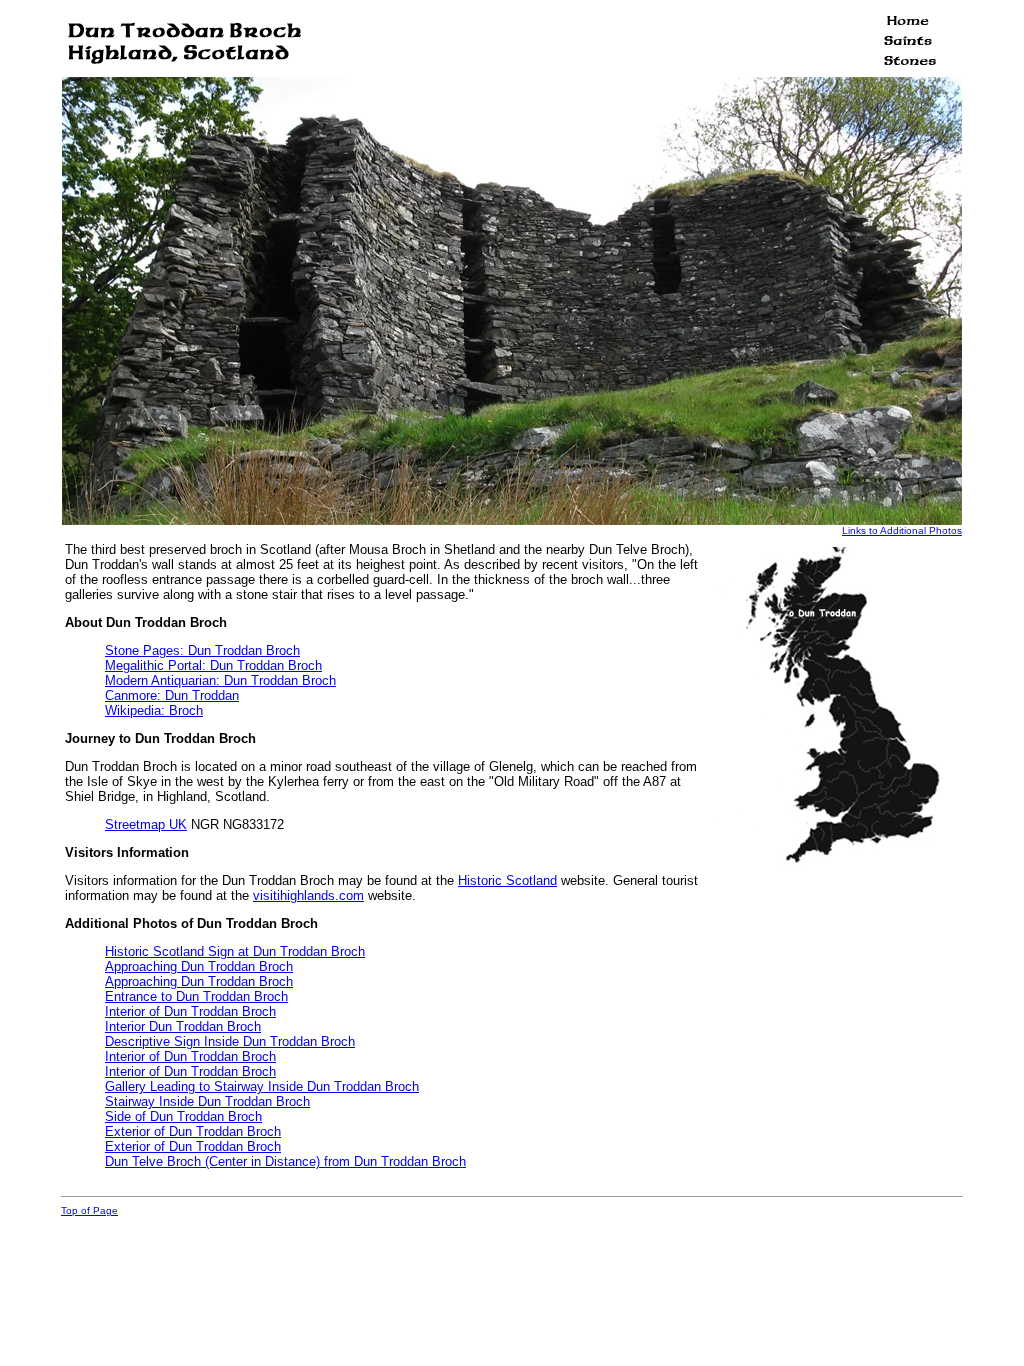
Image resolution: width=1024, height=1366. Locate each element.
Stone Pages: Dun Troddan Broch (202, 650)
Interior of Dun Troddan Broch (190, 1011)
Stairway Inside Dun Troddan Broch (207, 1101)
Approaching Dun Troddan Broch (199, 966)
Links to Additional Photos (902, 530)
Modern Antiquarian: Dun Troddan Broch (220, 680)
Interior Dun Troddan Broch (183, 1026)
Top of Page (89, 1210)
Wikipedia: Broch (154, 710)
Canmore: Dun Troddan (172, 695)
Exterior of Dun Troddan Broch (193, 1131)
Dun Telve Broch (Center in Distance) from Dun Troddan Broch (285, 1161)
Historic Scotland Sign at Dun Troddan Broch (235, 951)
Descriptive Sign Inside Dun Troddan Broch (230, 1041)
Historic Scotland (507, 880)
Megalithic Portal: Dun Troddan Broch (213, 665)
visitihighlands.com (308, 895)
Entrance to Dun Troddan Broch (196, 996)
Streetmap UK (146, 824)
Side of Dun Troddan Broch (183, 1116)
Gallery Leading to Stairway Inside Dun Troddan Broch (262, 1086)
